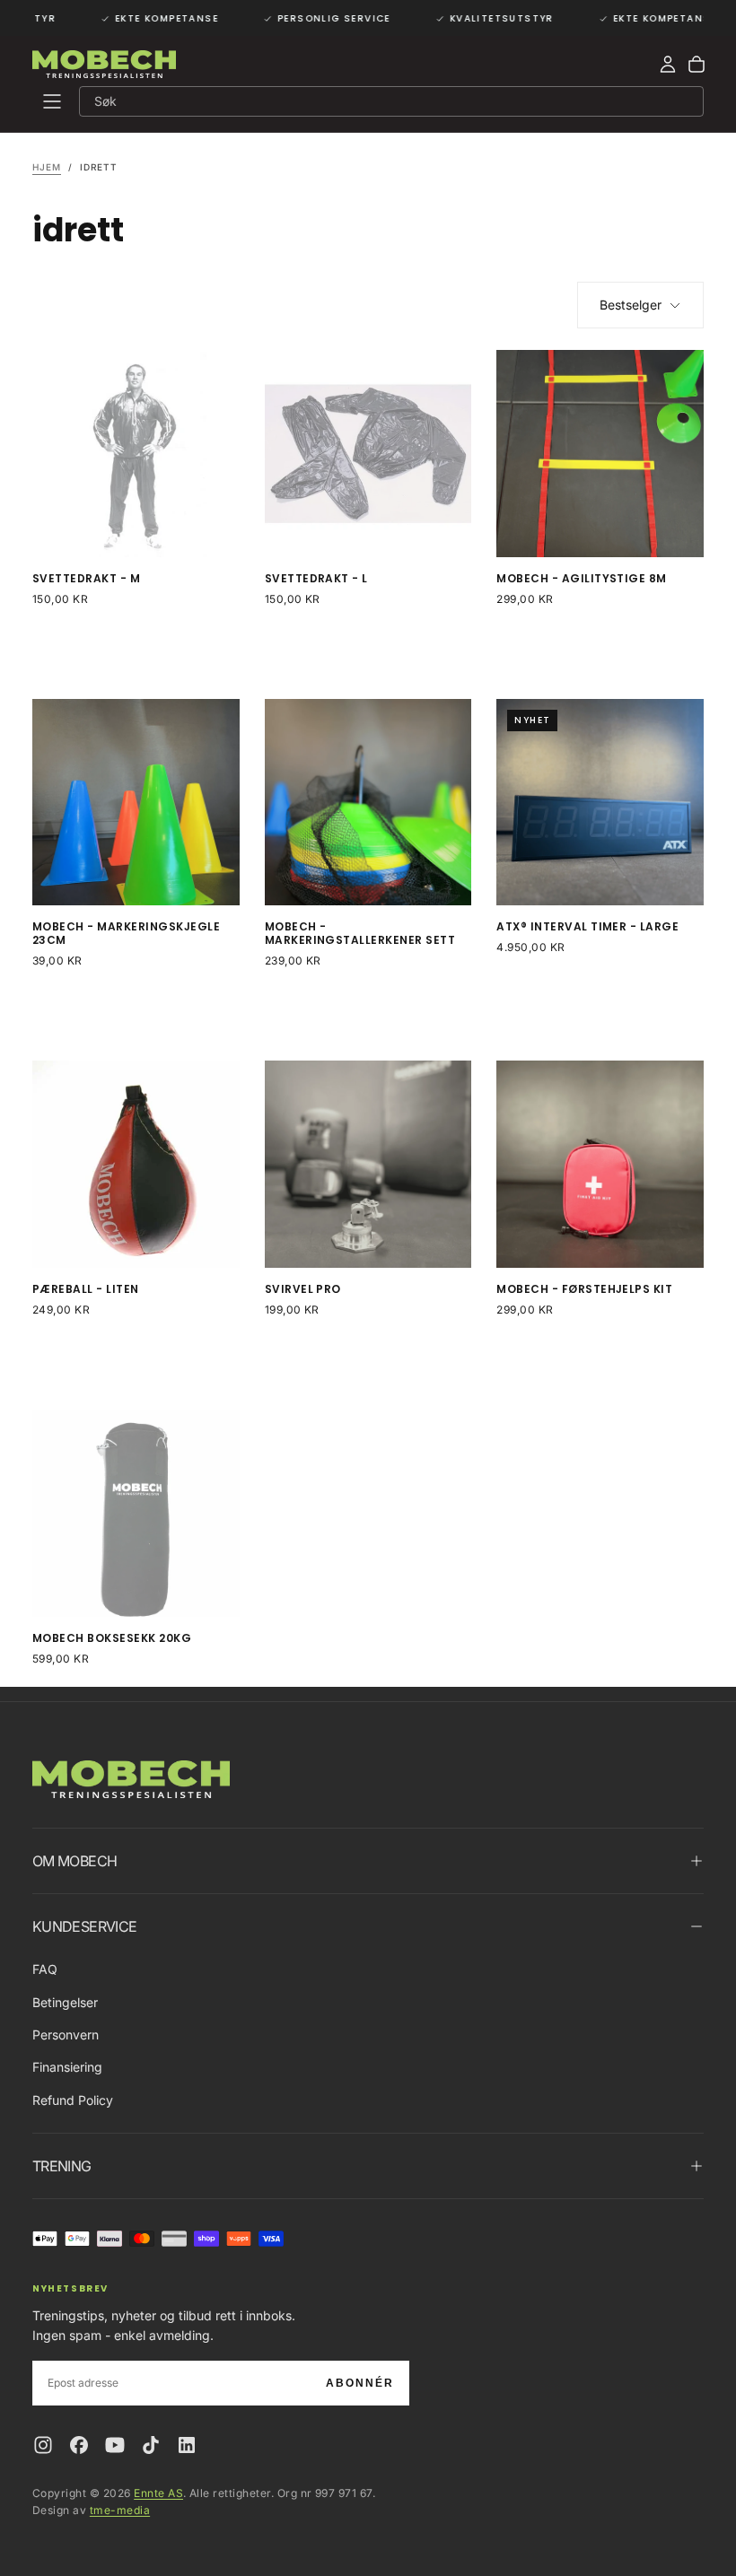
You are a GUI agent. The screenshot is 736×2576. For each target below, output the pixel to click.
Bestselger (631, 305)
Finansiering (67, 2067)
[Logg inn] (668, 65)
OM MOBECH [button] (74, 1861)
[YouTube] (115, 2445)
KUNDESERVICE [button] (84, 1926)
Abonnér (360, 2383)
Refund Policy (73, 2100)
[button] (52, 101)
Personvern (66, 2035)
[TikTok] (151, 2445)
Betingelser (65, 2002)
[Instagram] (43, 2445)
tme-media (120, 2510)
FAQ (45, 1969)
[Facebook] (79, 2445)
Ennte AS (158, 2493)
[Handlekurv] (697, 65)
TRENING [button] (62, 2166)
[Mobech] (131, 1780)
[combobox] (385, 101)
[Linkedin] (187, 2445)
